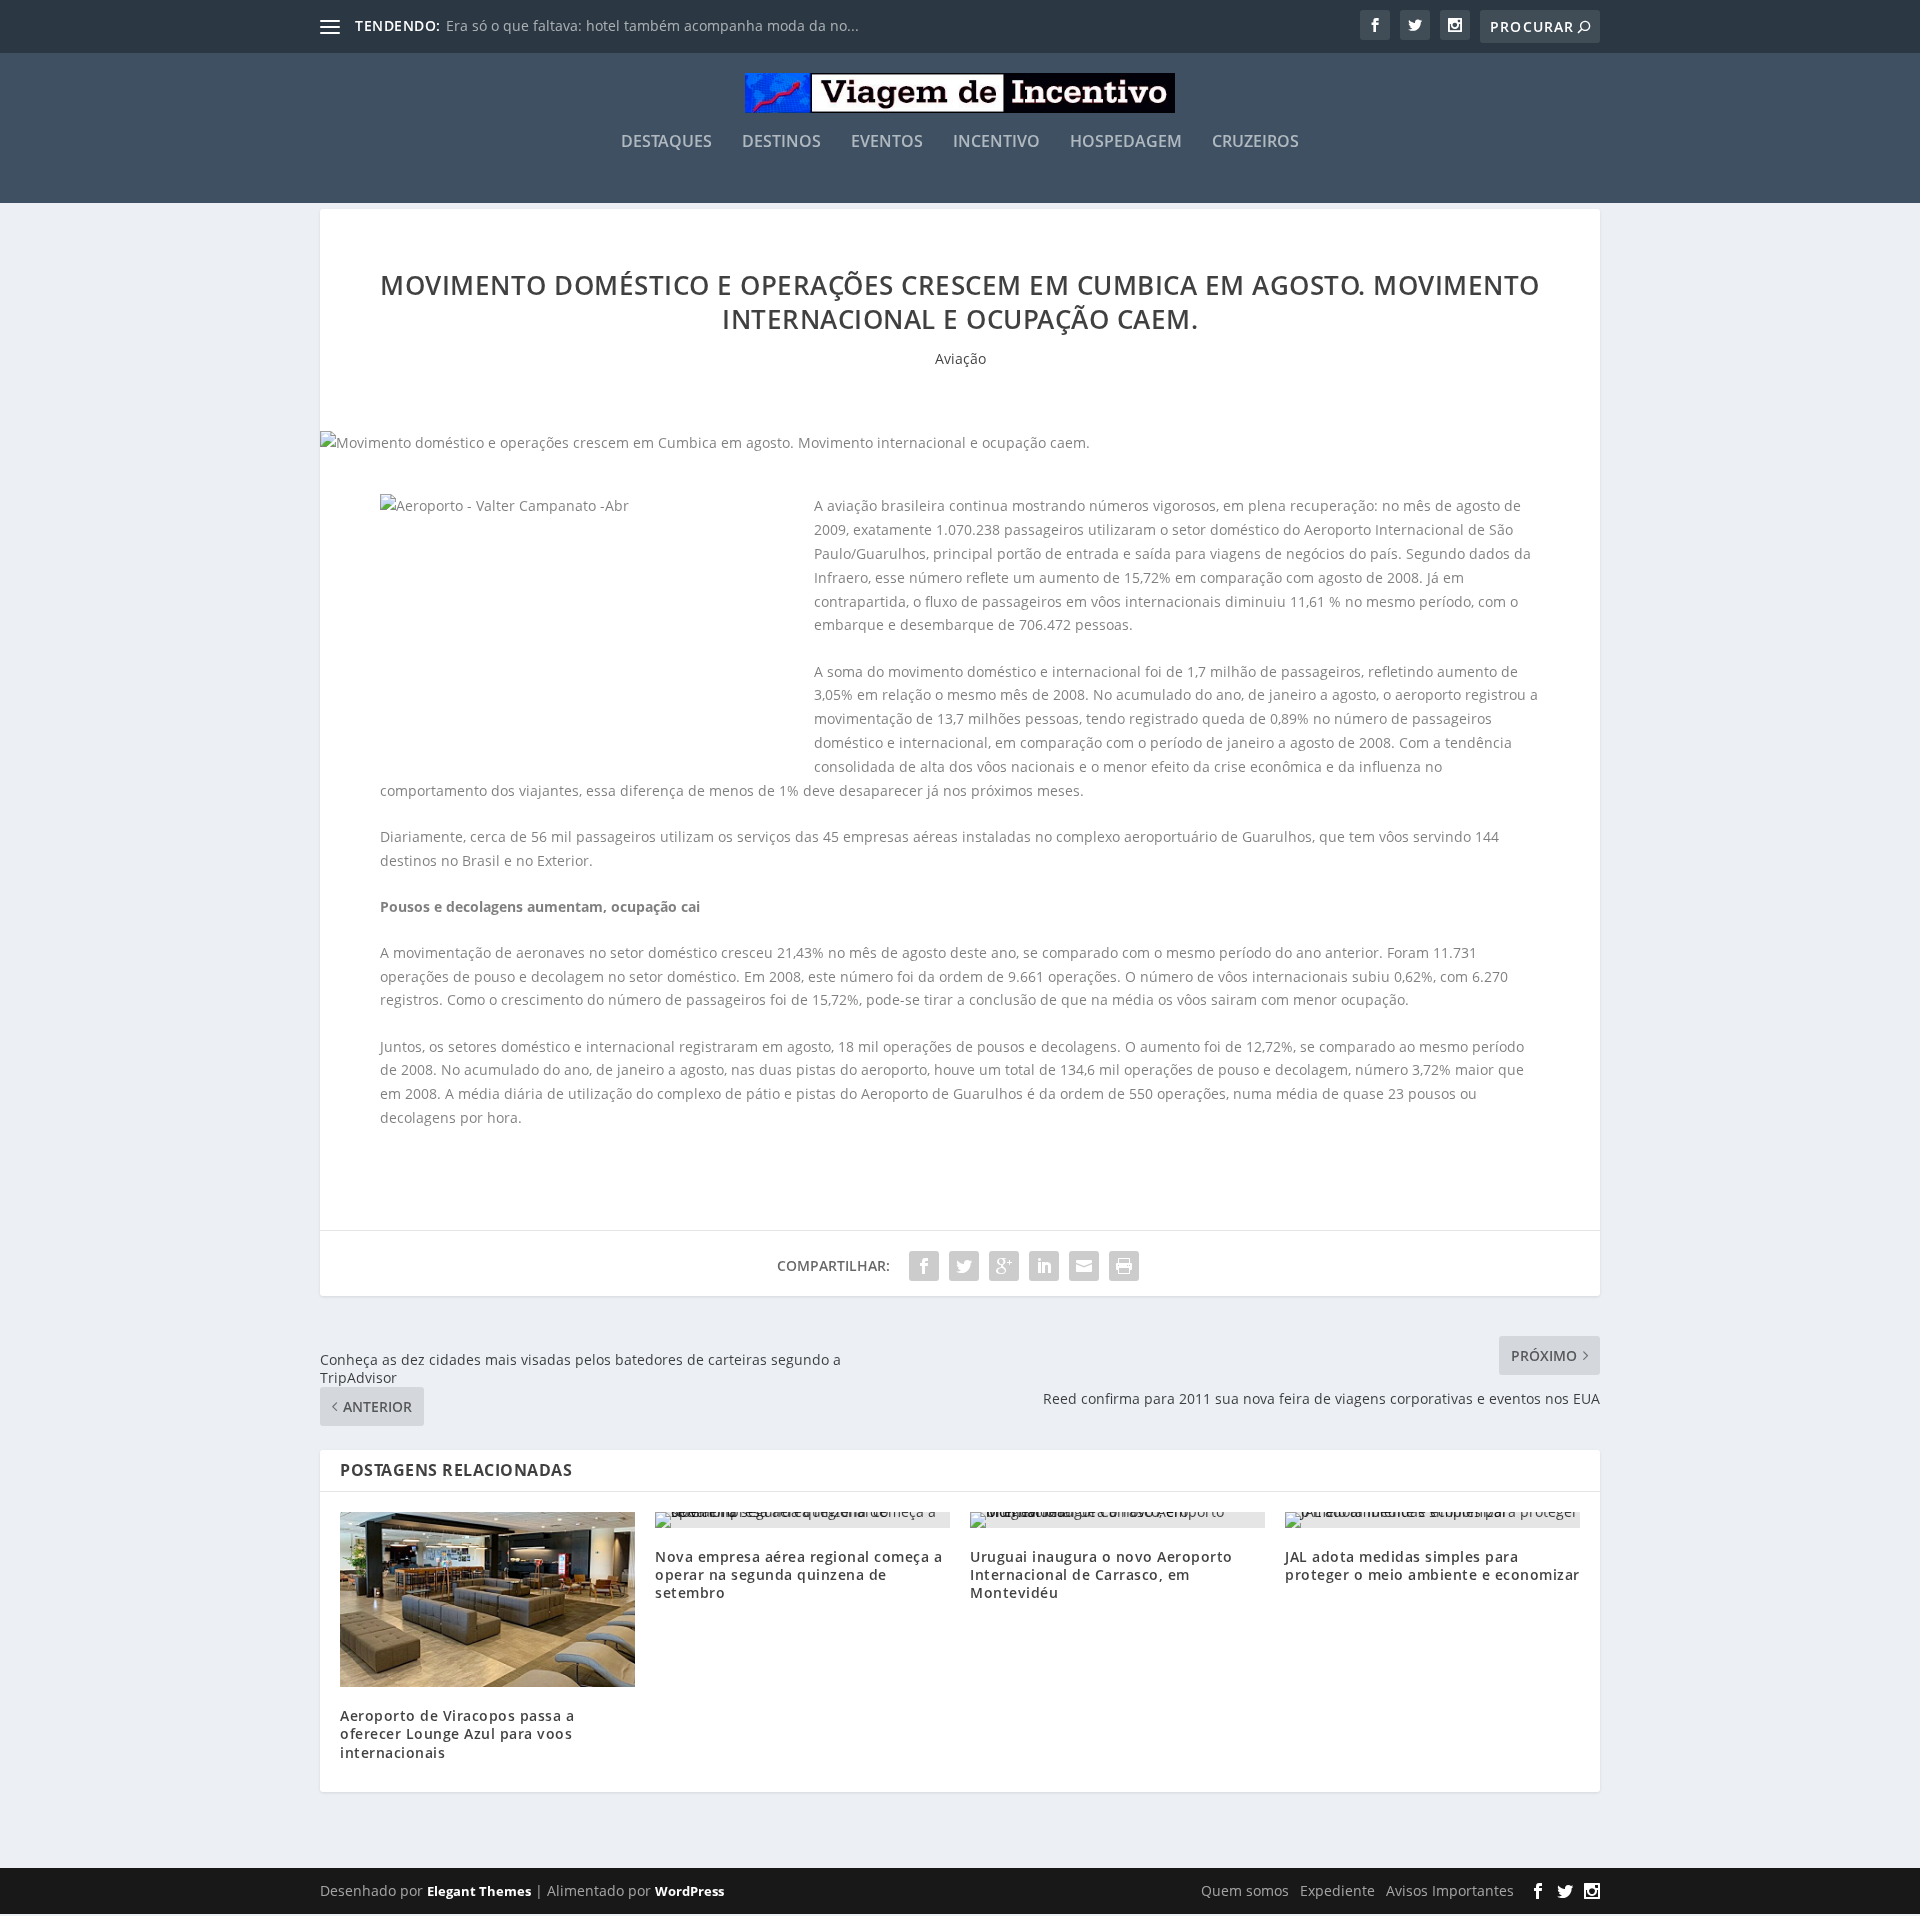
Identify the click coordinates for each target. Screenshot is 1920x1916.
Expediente (1337, 1890)
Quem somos (1245, 1890)
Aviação (960, 358)
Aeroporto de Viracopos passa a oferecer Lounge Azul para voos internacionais (457, 1733)
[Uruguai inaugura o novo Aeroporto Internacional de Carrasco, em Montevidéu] (1117, 1520)
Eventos (887, 142)
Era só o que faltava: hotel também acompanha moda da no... (652, 25)
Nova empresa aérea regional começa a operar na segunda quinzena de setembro (798, 1574)
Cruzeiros (1255, 142)
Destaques (666, 142)
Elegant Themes (479, 1891)
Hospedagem (1126, 142)
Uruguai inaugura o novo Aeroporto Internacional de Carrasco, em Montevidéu (1101, 1574)
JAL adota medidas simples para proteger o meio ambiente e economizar (1432, 1565)
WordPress (689, 1891)
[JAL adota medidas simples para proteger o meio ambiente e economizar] (1432, 1520)
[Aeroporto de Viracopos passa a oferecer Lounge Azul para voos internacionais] (487, 1599)
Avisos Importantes (1450, 1890)
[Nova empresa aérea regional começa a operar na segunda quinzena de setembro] (802, 1520)
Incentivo (996, 142)
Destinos (781, 142)
